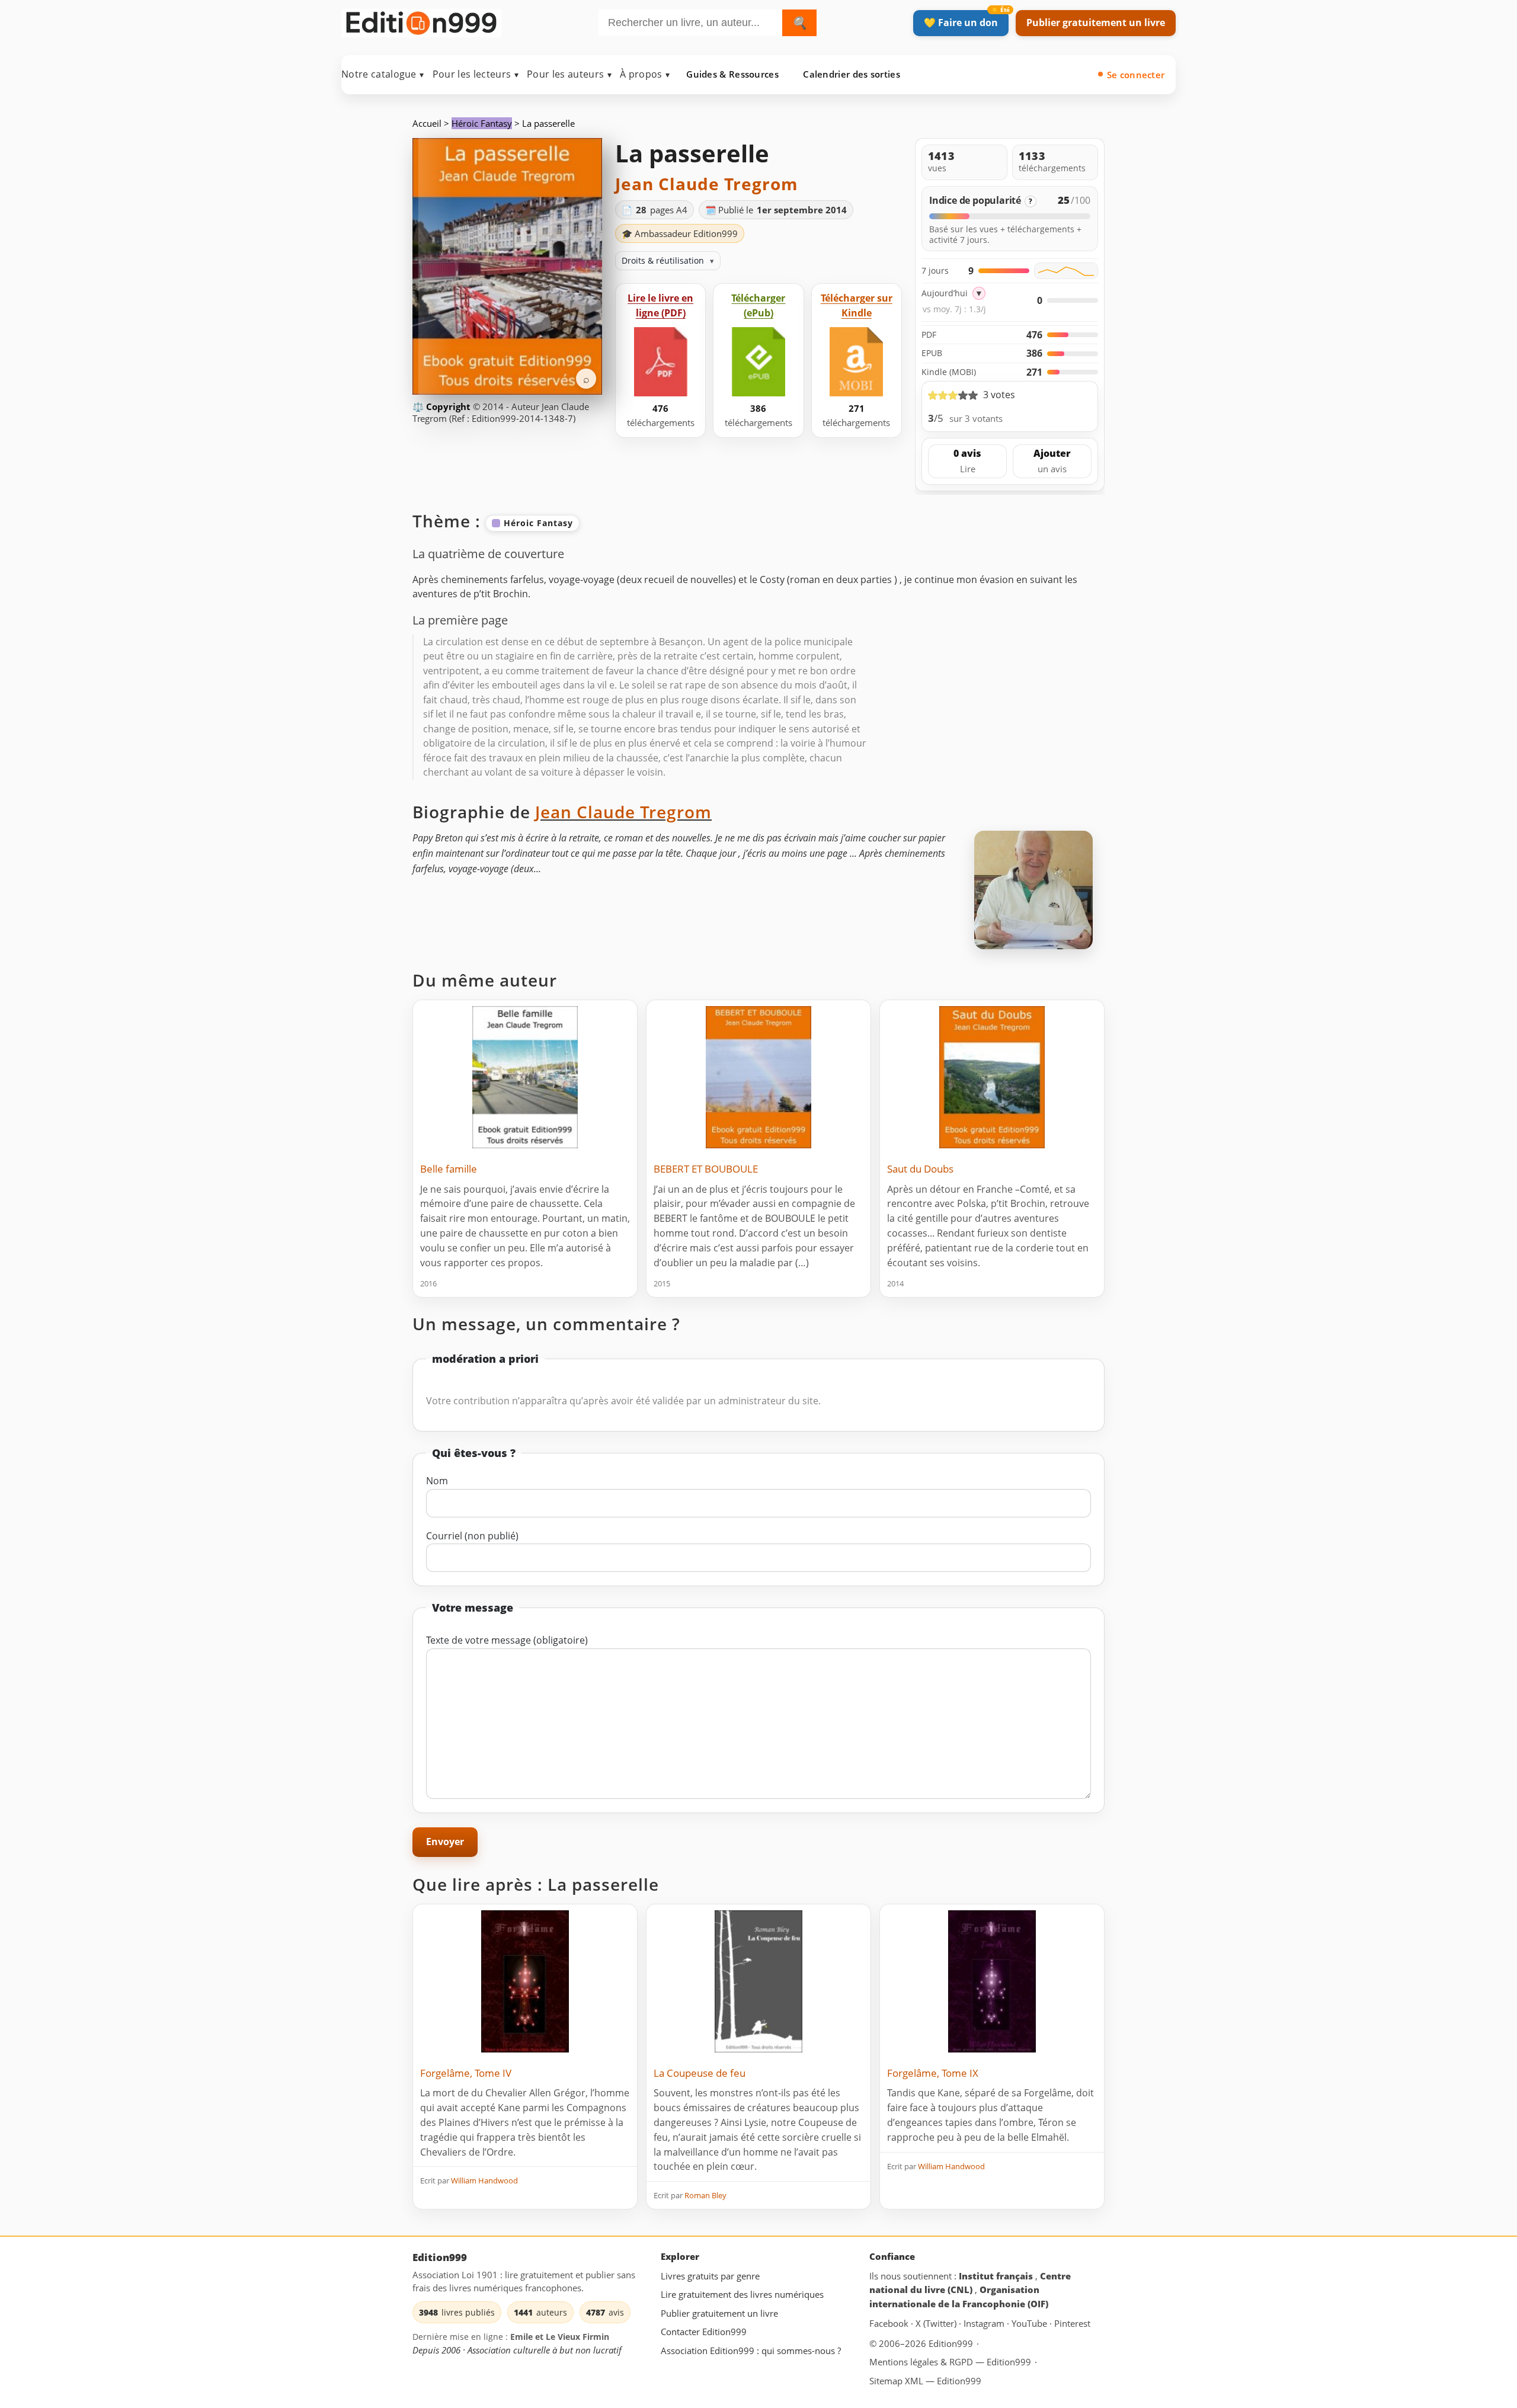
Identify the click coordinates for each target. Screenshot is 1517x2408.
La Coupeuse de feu (700, 2073)
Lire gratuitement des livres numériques (742, 2294)
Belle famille (449, 1169)
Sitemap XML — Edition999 (925, 2381)
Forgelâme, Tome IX (933, 2073)
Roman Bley (705, 2195)
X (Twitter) (937, 2323)
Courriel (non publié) (472, 1536)
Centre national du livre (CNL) (970, 2283)
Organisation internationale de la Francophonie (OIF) (959, 2297)
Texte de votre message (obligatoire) (507, 1640)
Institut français (997, 2276)
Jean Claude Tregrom (707, 184)
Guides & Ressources (732, 74)
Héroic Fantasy (482, 123)
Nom (437, 1481)
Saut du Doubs (920, 1169)
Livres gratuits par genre (710, 2276)
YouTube (1030, 2323)
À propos (645, 74)
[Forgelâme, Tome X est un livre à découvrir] (992, 1981)
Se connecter (1136, 75)
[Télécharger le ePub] (758, 362)
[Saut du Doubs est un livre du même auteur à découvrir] (992, 1077)
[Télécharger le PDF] (661, 362)
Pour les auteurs (569, 74)
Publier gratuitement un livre (1096, 23)
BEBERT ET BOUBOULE (706, 1169)
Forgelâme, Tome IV (466, 2073)
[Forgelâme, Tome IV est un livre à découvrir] (525, 1981)
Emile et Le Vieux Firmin (560, 2337)
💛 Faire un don (961, 23)
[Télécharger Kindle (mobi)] (856, 362)
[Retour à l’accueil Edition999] (421, 20)
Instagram (985, 2323)
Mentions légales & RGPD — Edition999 (950, 2361)
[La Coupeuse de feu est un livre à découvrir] (758, 1981)
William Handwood (484, 2180)
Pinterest (1072, 2323)
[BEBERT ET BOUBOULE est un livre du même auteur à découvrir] (758, 1077)
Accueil (427, 123)
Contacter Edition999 (704, 2332)
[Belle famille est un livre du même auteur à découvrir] (525, 1077)
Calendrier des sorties (852, 74)
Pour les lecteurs (476, 74)
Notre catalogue (383, 74)
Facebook (890, 2323)
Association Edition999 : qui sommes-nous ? (751, 2351)
